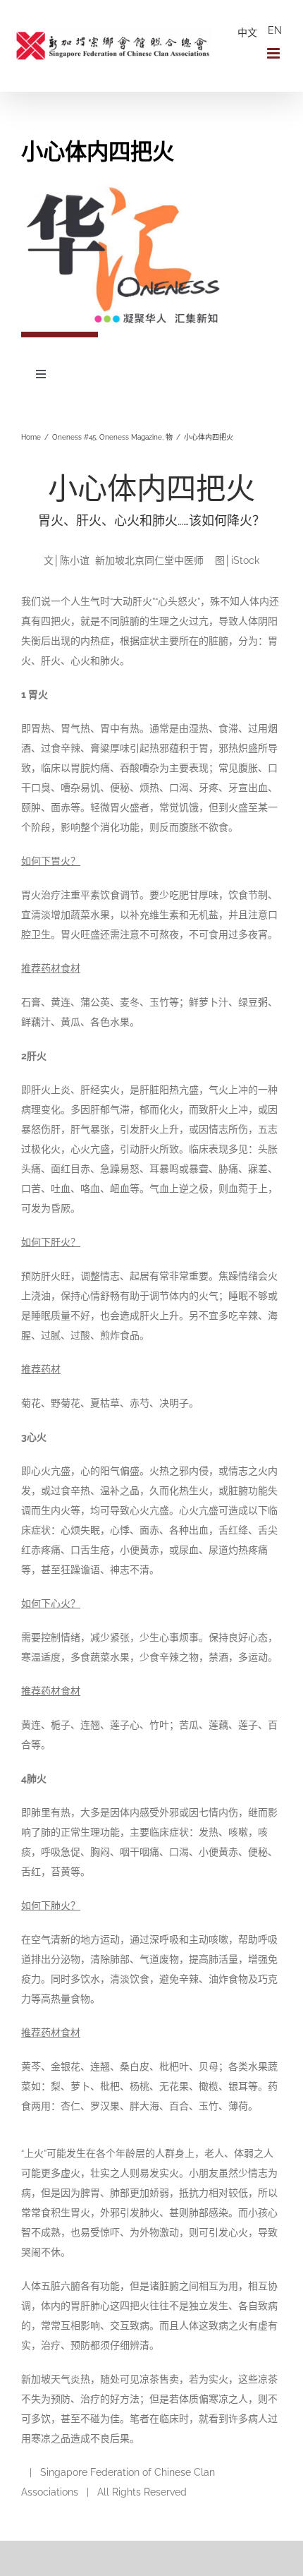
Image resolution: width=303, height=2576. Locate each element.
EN (275, 30)
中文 (247, 32)
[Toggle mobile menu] (274, 53)
